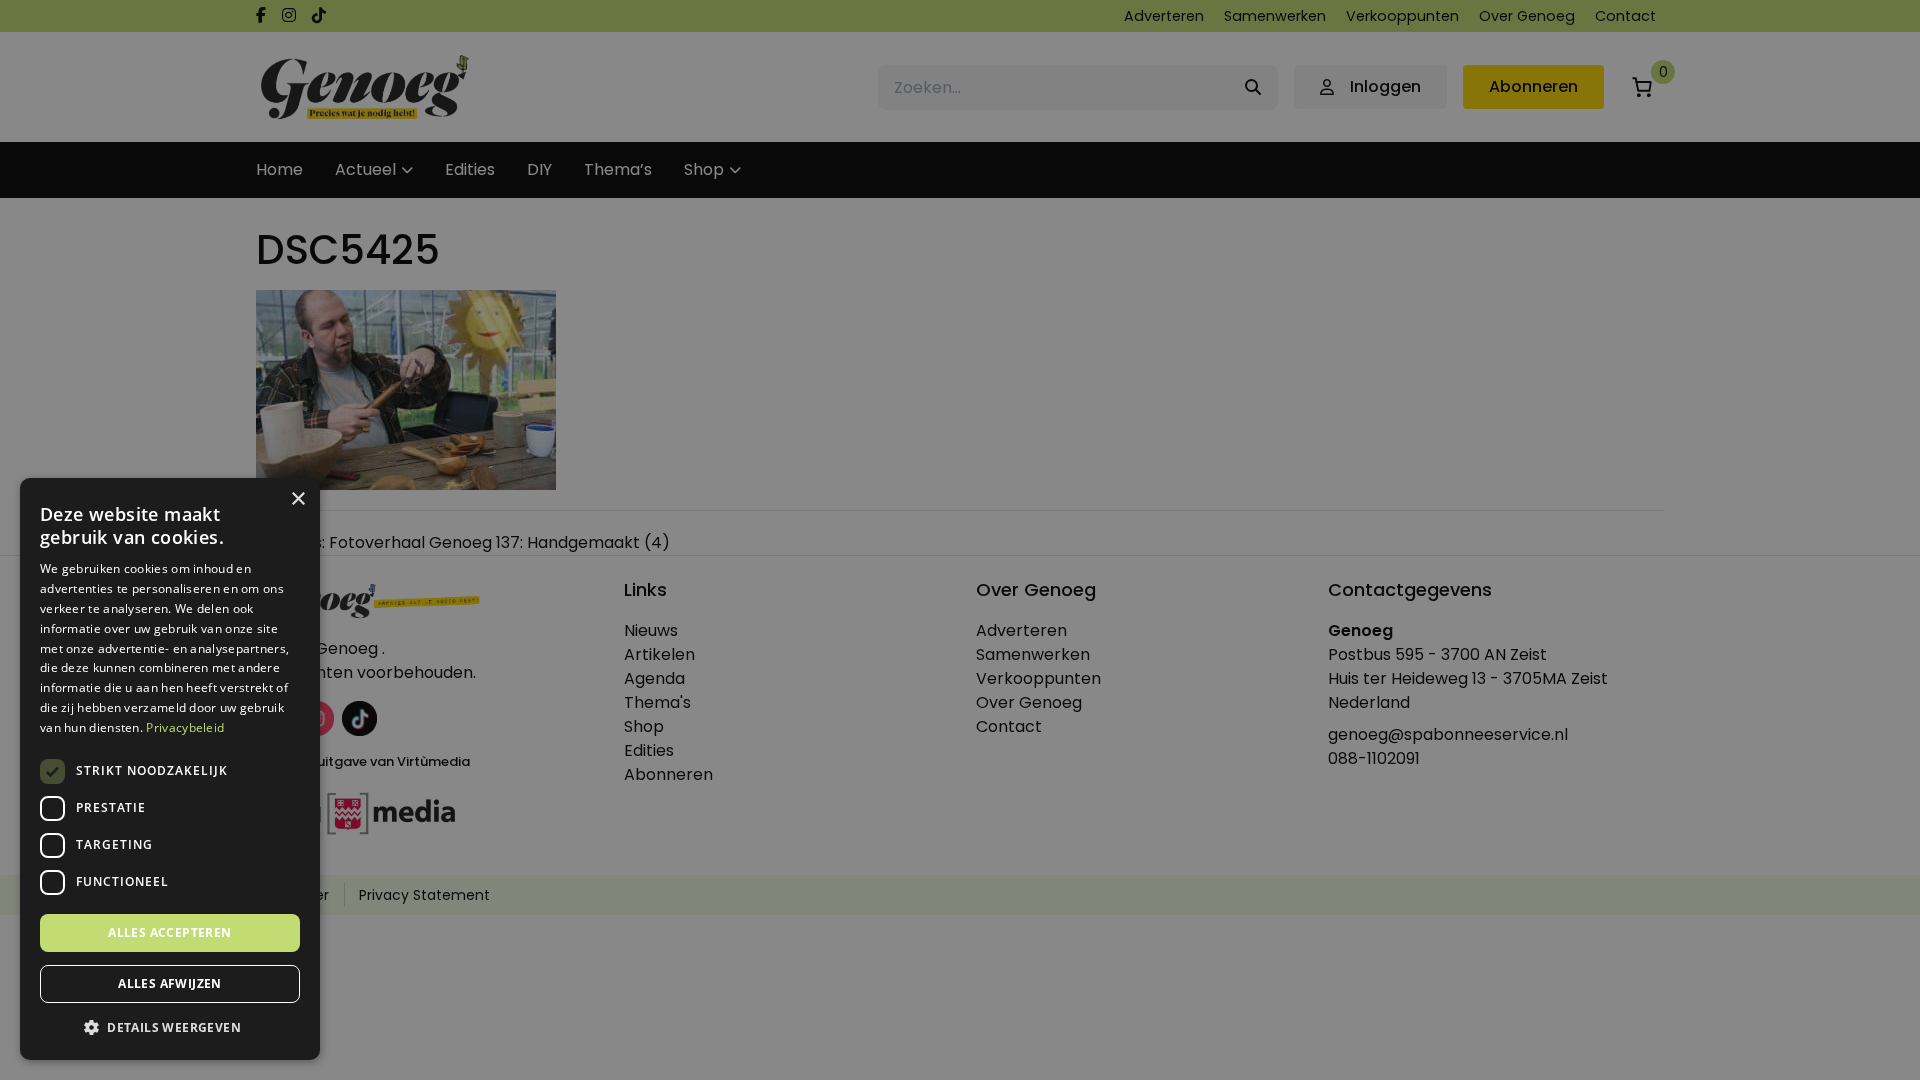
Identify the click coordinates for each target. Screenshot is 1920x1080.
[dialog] (960, 540)
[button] (170, 1028)
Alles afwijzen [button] (170, 983)
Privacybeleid (185, 727)
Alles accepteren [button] (169, 932)
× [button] (297, 499)
